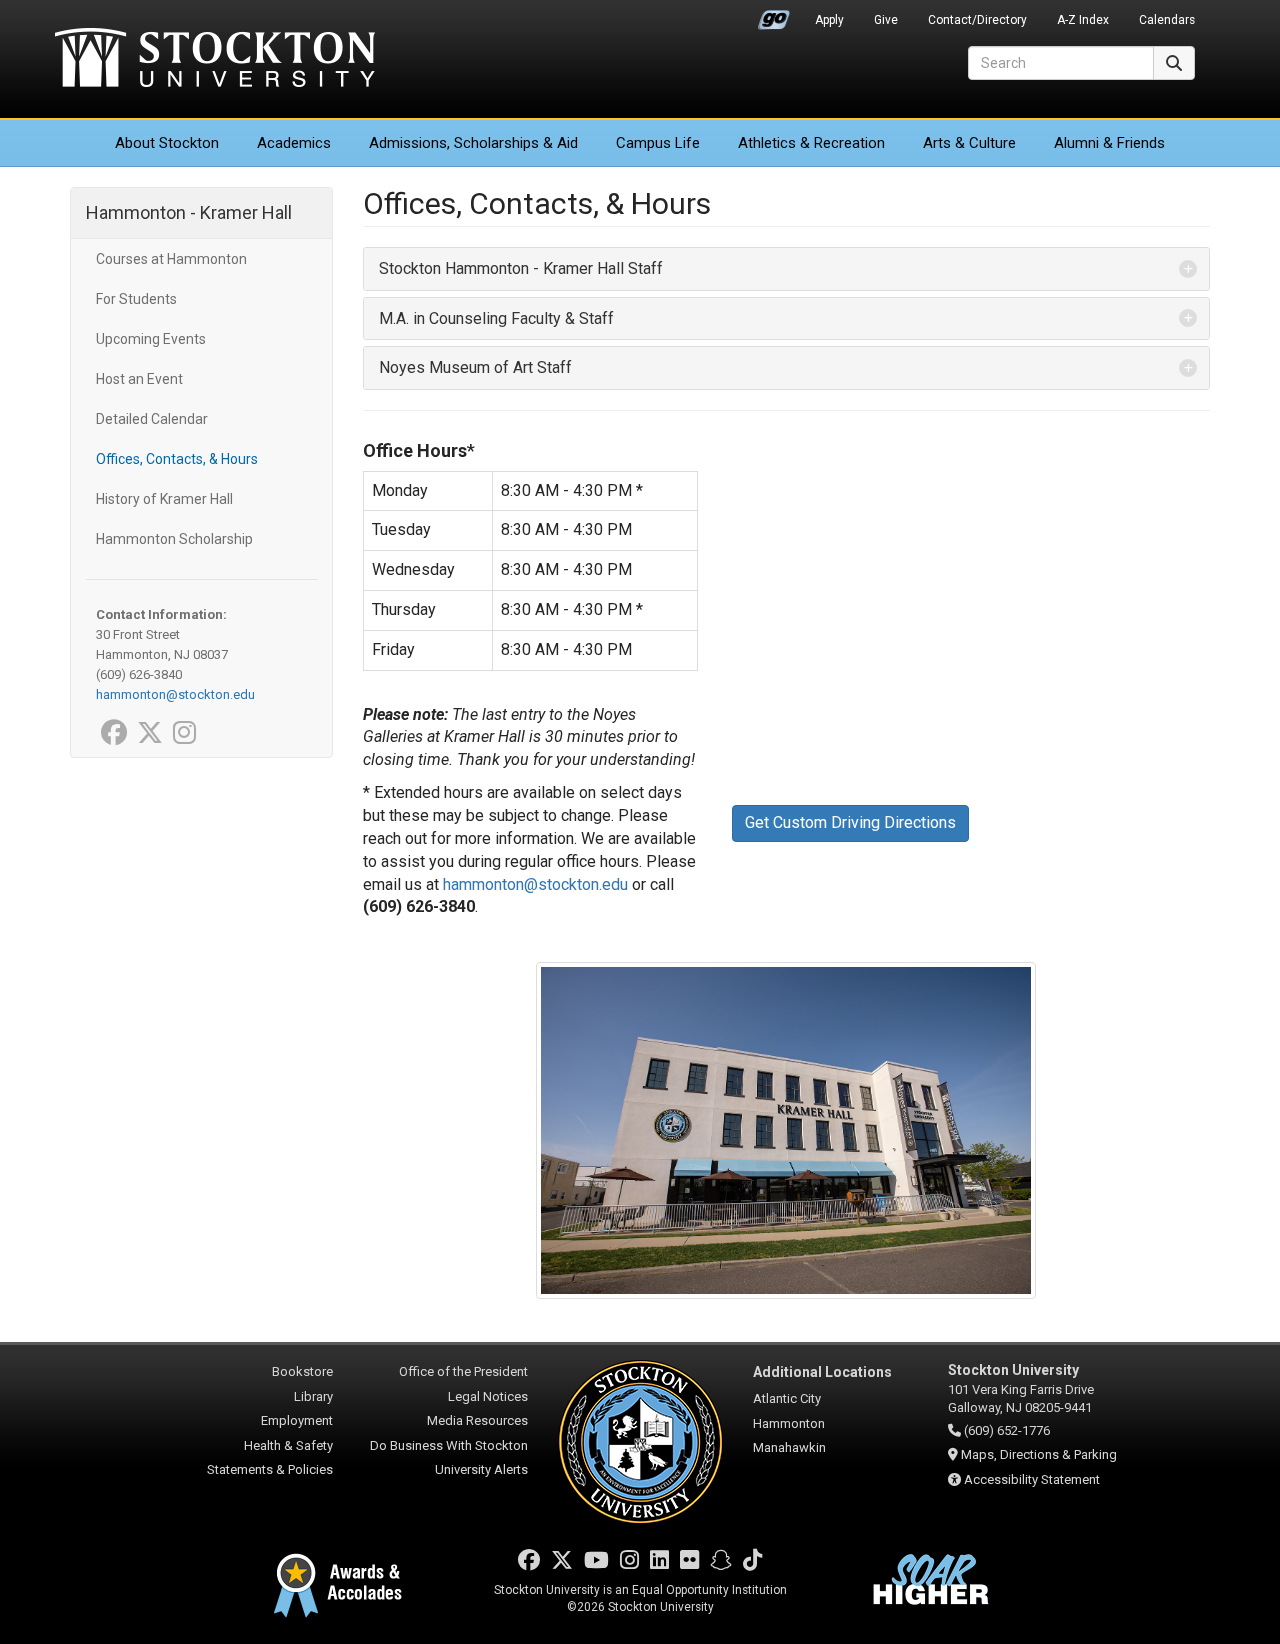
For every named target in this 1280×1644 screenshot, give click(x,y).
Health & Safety (288, 1445)
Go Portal (774, 15)
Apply (829, 20)
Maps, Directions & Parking (1039, 1454)
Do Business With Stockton (449, 1445)
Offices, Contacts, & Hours (177, 459)
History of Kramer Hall (164, 499)
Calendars (1167, 20)
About (167, 143)
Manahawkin (789, 1447)
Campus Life (658, 143)
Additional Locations (822, 1372)
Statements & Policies (270, 1469)
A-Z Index (1083, 20)
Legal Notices (488, 1396)
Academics (294, 143)
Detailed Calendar (152, 419)
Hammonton (789, 1423)
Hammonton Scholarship (174, 539)
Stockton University (215, 60)
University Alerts (481, 1469)
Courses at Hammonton (171, 259)
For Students (136, 299)
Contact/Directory (977, 20)
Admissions (473, 143)
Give (886, 20)
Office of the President (463, 1371)
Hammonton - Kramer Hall (189, 212)
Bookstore (302, 1371)
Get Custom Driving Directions (850, 822)
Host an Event (139, 379)
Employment (297, 1420)
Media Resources (477, 1420)
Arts (969, 143)
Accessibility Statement (1032, 1479)
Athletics (811, 143)
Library (313, 1396)
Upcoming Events (151, 339)
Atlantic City (787, 1398)
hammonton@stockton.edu (535, 884)
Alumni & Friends (1109, 143)
